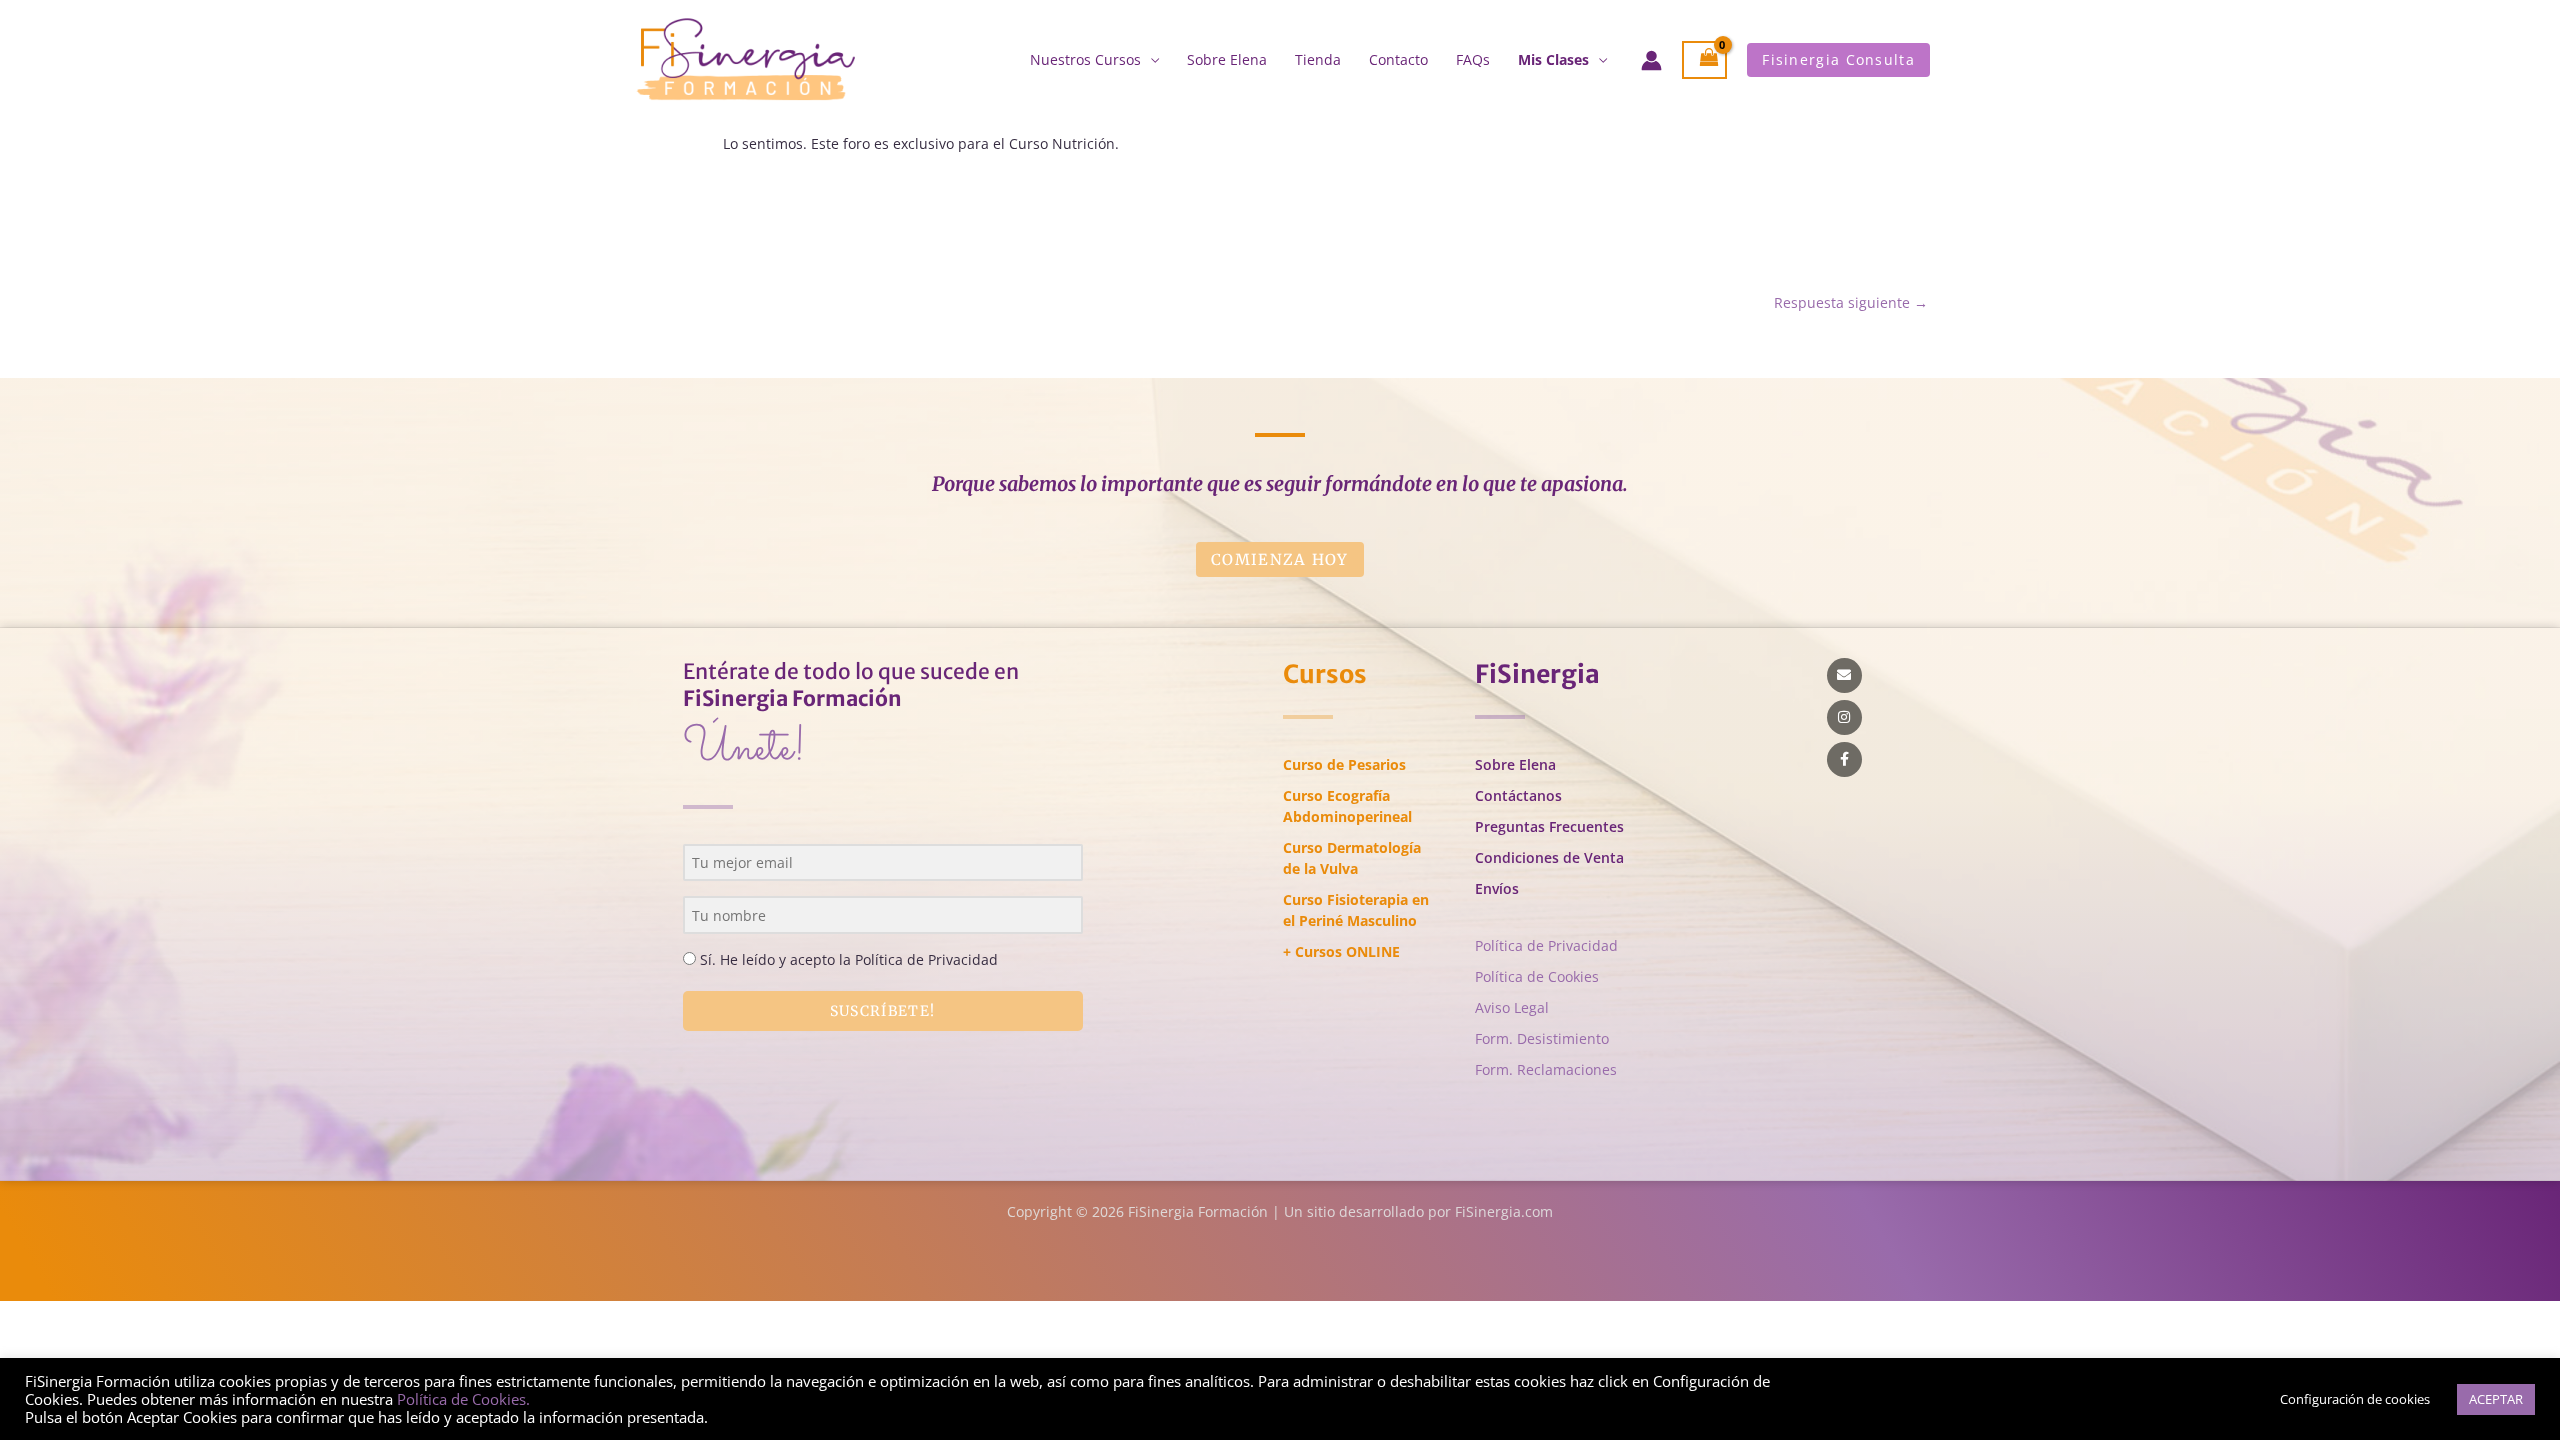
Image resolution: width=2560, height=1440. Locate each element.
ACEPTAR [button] (2496, 1399)
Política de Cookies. (463, 1399)
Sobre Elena (1227, 59)
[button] (1838, 60)
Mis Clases (1553, 59)
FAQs (1473, 59)
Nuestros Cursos (1085, 59)
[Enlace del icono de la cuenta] (1651, 60)
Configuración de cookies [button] (2355, 1399)
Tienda (1318, 59)
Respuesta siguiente (1851, 302)
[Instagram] (1844, 717)
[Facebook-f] (1844, 759)
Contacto (1398, 59)
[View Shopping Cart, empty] (1705, 60)
